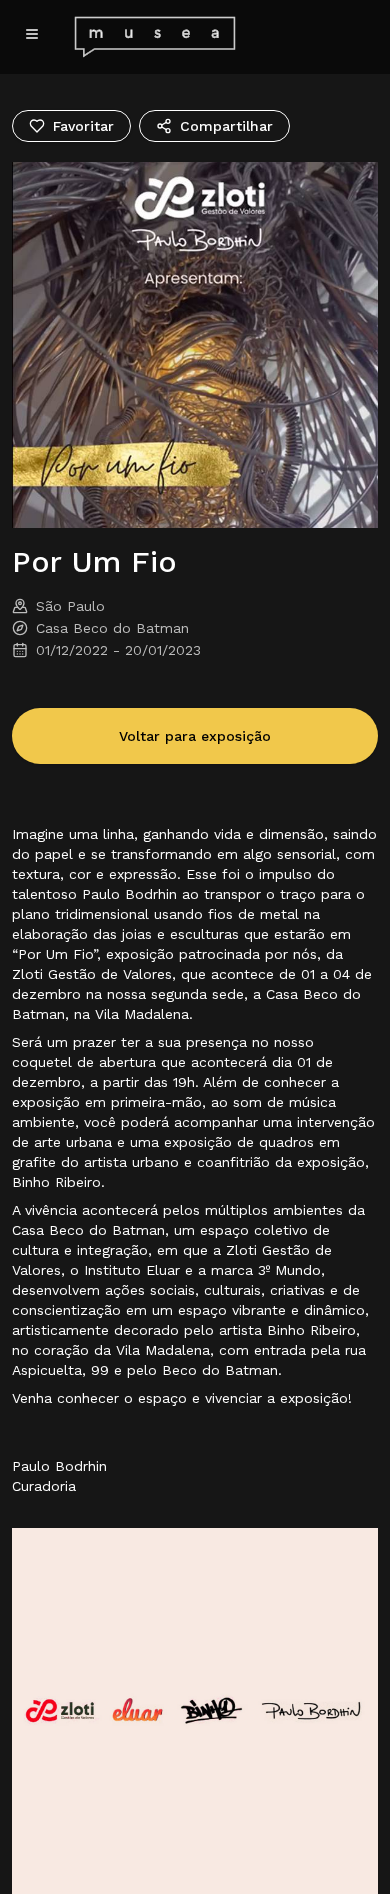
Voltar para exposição (195, 736)
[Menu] (32, 34)
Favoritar (83, 126)
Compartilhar (226, 126)
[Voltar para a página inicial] (143, 37)
